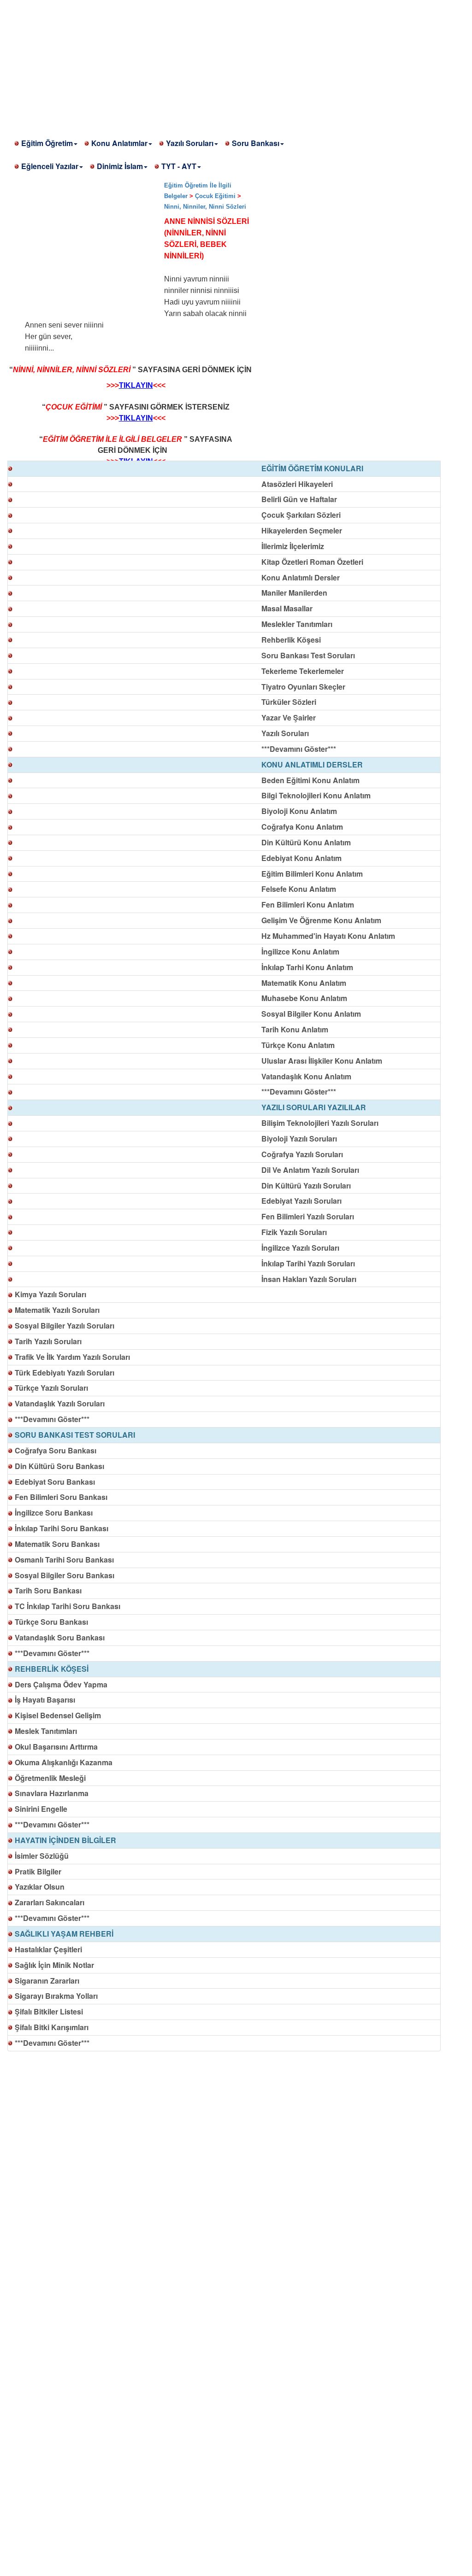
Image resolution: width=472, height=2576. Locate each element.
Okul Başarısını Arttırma (56, 1747)
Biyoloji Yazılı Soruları (299, 1139)
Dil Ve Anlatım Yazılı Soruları (310, 1170)
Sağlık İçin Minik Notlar (54, 1965)
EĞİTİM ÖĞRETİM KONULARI (312, 468)
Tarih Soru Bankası (48, 1590)
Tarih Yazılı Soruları (48, 1341)
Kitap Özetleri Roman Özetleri (312, 562)
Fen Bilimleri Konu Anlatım (308, 905)
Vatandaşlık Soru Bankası (60, 1637)
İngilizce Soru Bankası (54, 1513)
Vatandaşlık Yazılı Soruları (60, 1403)
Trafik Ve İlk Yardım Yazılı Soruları (72, 1357)
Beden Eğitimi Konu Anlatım (310, 780)
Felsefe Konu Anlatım (299, 889)
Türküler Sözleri (289, 702)
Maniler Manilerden (294, 593)
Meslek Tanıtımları (46, 1731)
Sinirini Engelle (41, 1809)
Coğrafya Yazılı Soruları (302, 1154)
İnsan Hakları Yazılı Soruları (309, 1279)
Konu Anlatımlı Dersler (301, 577)
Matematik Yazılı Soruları (57, 1310)
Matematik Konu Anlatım (304, 983)
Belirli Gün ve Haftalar (299, 499)
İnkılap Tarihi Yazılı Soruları (308, 1263)
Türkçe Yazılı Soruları (51, 1388)
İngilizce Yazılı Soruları (300, 1248)
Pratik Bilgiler (38, 1871)
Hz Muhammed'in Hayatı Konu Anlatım (328, 936)
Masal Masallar (287, 608)
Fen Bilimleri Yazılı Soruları (308, 1216)
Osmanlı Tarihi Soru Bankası (64, 1560)
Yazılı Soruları (190, 143)
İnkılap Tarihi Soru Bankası (62, 1528)
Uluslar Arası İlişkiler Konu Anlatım (322, 1061)
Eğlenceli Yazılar (50, 166)
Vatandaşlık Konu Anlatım (306, 1076)
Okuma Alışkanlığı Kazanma (64, 1762)
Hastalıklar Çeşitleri (48, 1949)
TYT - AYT (179, 166)
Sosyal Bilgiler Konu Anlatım (311, 1014)
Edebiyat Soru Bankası (55, 1482)
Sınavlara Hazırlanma (52, 1793)
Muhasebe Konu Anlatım (304, 998)
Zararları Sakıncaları (50, 1902)
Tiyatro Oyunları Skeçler (303, 687)
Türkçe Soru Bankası (51, 1622)
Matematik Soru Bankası (57, 1544)
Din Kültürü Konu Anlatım (306, 842)
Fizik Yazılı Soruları (294, 1232)
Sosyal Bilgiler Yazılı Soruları (65, 1326)
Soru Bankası (256, 143)
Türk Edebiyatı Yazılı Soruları (65, 1373)
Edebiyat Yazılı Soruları (301, 1201)
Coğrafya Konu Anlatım (302, 827)
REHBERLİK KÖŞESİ (52, 1669)
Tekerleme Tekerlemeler (303, 671)
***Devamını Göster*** (299, 749)
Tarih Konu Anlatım (295, 1029)
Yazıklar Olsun (40, 1887)
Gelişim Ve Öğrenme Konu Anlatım (321, 920)
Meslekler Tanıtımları (297, 624)
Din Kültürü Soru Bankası (59, 1466)
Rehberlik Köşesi (291, 640)
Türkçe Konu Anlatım (298, 1045)
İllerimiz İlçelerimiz (293, 546)
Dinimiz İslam (120, 166)
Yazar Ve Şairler (289, 717)
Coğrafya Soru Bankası (56, 1450)
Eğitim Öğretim (47, 143)
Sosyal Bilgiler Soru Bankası (65, 1575)
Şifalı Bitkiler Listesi (49, 2011)
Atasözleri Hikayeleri (297, 484)
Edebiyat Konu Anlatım (301, 858)
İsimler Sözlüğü (42, 1856)
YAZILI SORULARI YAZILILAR (314, 1107)
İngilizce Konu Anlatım (300, 951)
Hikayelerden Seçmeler (302, 530)
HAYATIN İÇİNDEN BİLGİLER (65, 1840)
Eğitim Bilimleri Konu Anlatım (312, 874)
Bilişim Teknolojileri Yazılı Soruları (320, 1123)
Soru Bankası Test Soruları (308, 655)
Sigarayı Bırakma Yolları (56, 1996)
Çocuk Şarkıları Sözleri (301, 515)
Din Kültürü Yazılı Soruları (306, 1186)
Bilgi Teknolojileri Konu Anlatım (316, 795)
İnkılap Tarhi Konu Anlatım (307, 967)
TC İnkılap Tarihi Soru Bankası (68, 1606)
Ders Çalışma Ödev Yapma (61, 1684)
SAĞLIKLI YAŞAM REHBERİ (64, 1934)
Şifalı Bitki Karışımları (52, 2027)
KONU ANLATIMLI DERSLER (312, 764)
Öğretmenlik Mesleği (50, 1778)
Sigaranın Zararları (47, 1981)
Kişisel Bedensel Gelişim (58, 1715)
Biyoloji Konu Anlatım (299, 811)
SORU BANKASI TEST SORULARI (75, 1435)
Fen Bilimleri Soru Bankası (61, 1497)
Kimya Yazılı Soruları (50, 1294)
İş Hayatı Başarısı (45, 1700)
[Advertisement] (236, 64)
